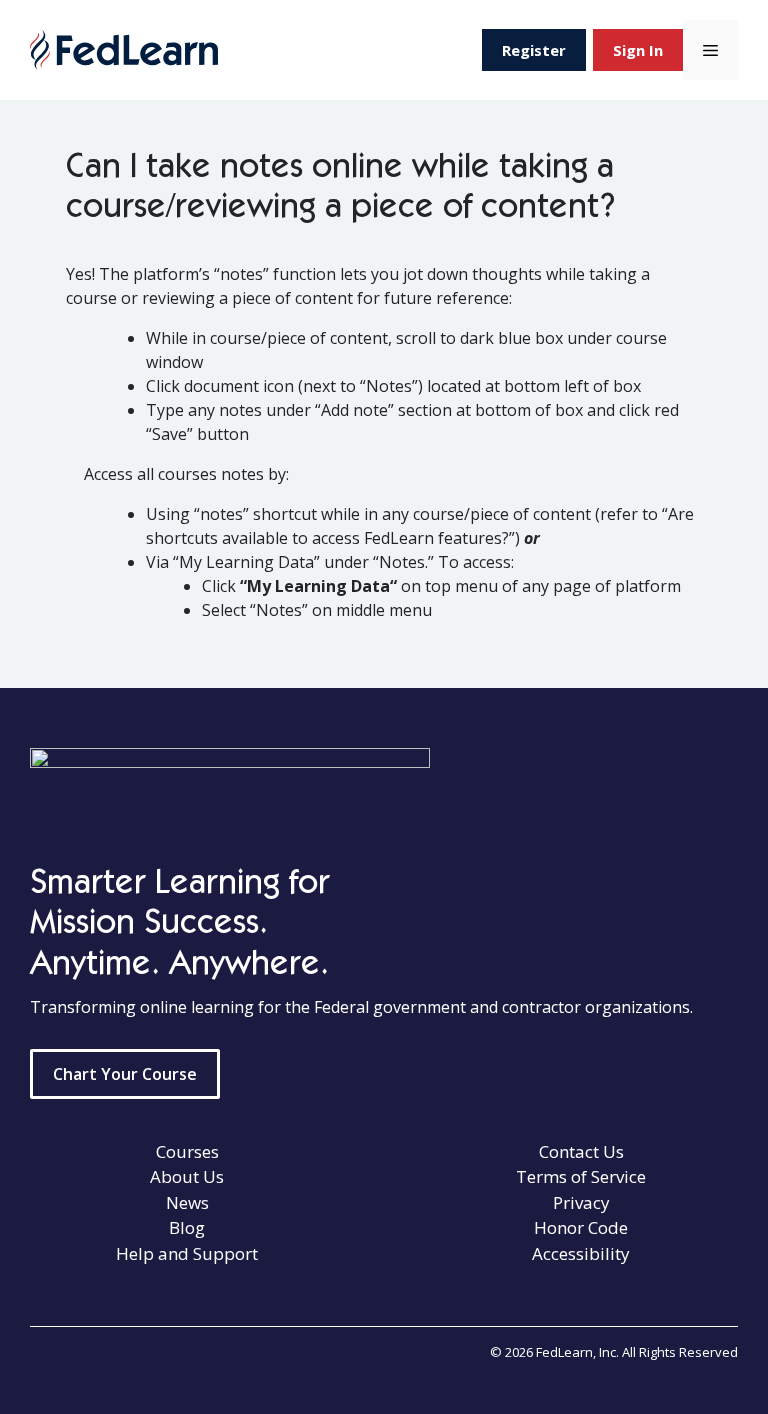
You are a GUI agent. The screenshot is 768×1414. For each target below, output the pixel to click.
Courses (187, 1151)
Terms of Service (581, 1176)
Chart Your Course (125, 1074)
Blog (187, 1227)
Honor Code (581, 1227)
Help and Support (187, 1253)
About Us (187, 1176)
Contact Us (581, 1151)
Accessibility (581, 1253)
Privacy (581, 1202)
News (187, 1202)
